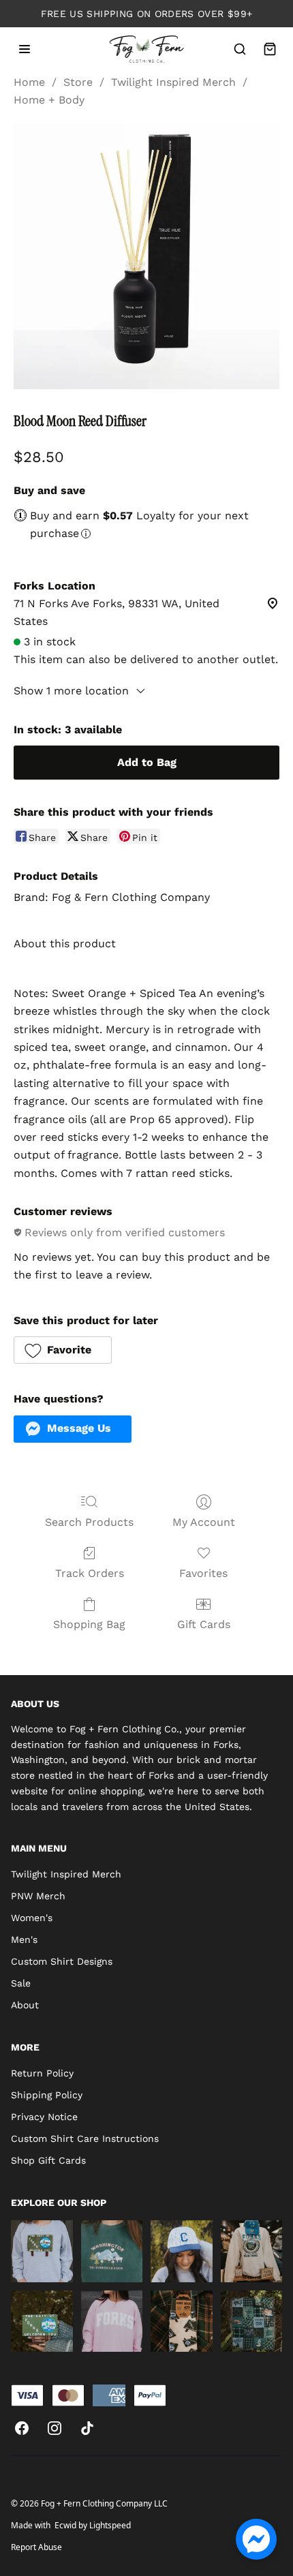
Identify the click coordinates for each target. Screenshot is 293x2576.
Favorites (203, 1573)
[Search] (240, 49)
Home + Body (49, 100)
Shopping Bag (89, 1624)
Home (29, 82)
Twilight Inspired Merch (173, 82)
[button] (63, 1350)
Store (78, 82)
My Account (204, 1522)
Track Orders (90, 1573)
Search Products (89, 1522)
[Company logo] (147, 49)
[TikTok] (87, 2428)
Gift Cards (204, 1624)
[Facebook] (22, 2428)
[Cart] (270, 49)
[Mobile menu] (25, 49)
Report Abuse (36, 2547)
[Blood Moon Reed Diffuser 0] (146, 256)
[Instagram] (55, 2428)
